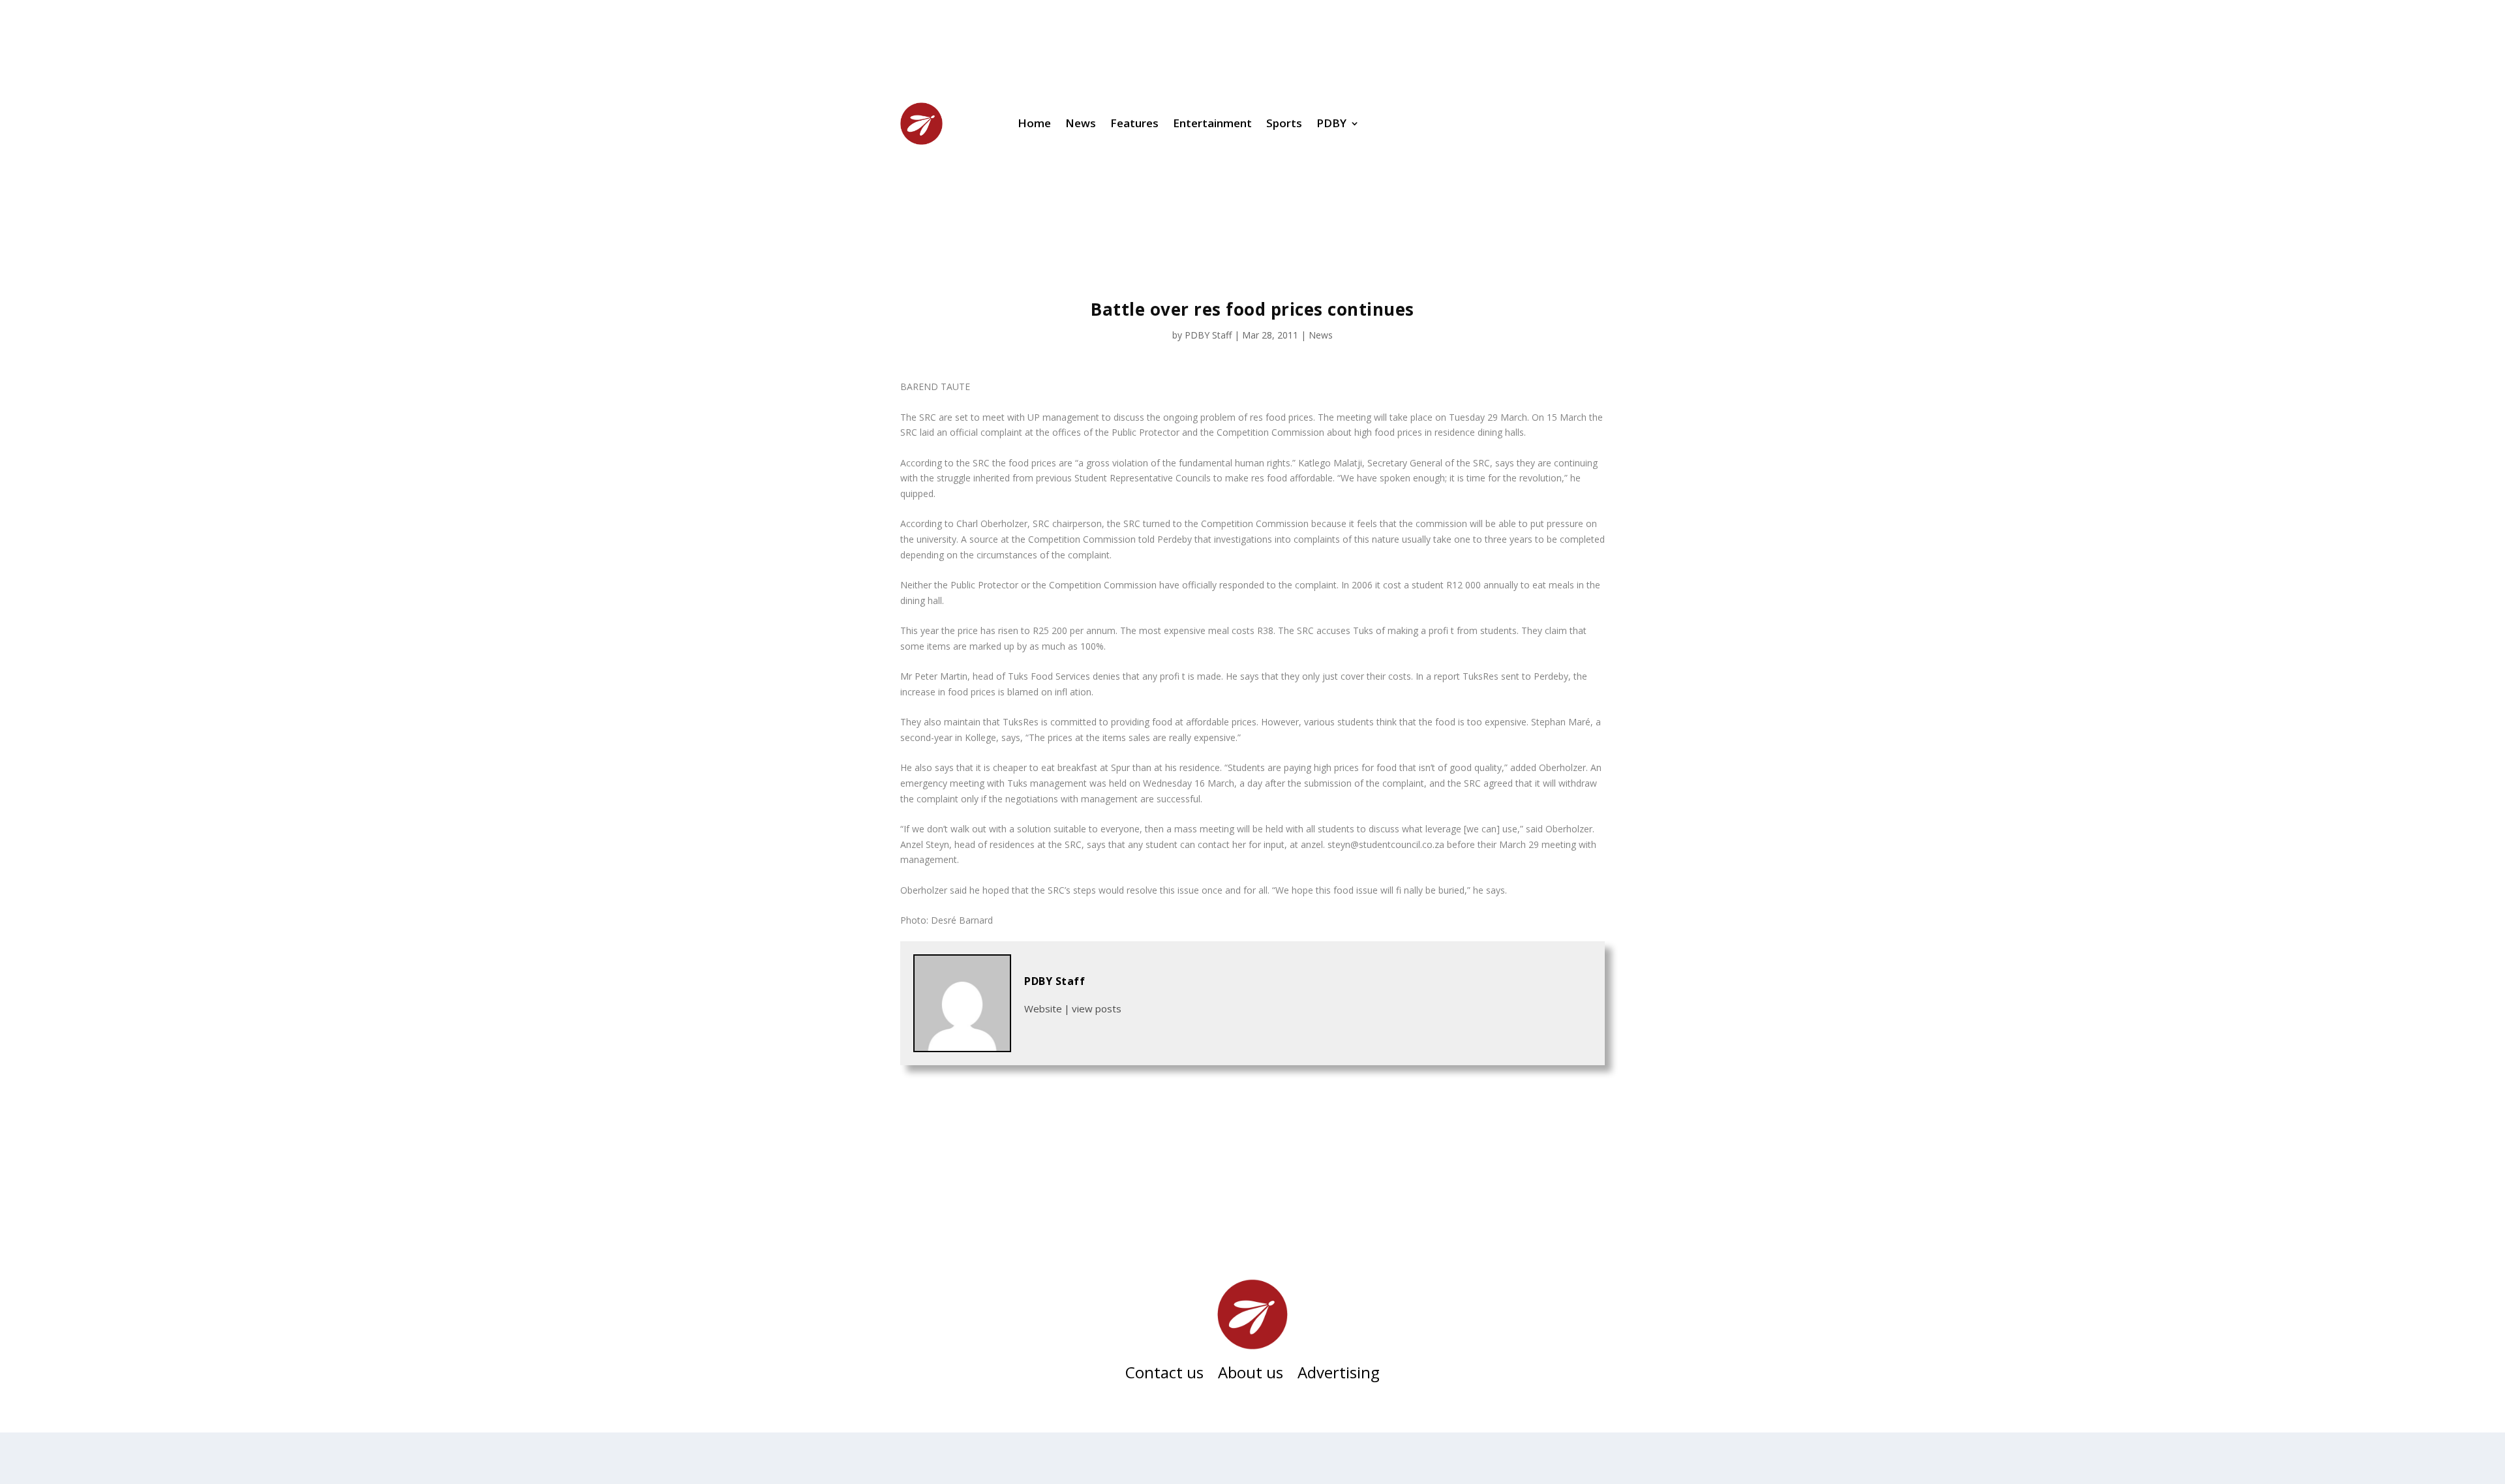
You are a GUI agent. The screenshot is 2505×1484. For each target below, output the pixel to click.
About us (1251, 1375)
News (1081, 123)
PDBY (1331, 123)
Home (1034, 123)
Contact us (1164, 1375)
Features (1134, 123)
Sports (1284, 123)
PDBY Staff (1208, 335)
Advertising (1339, 1375)
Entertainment (1212, 123)
